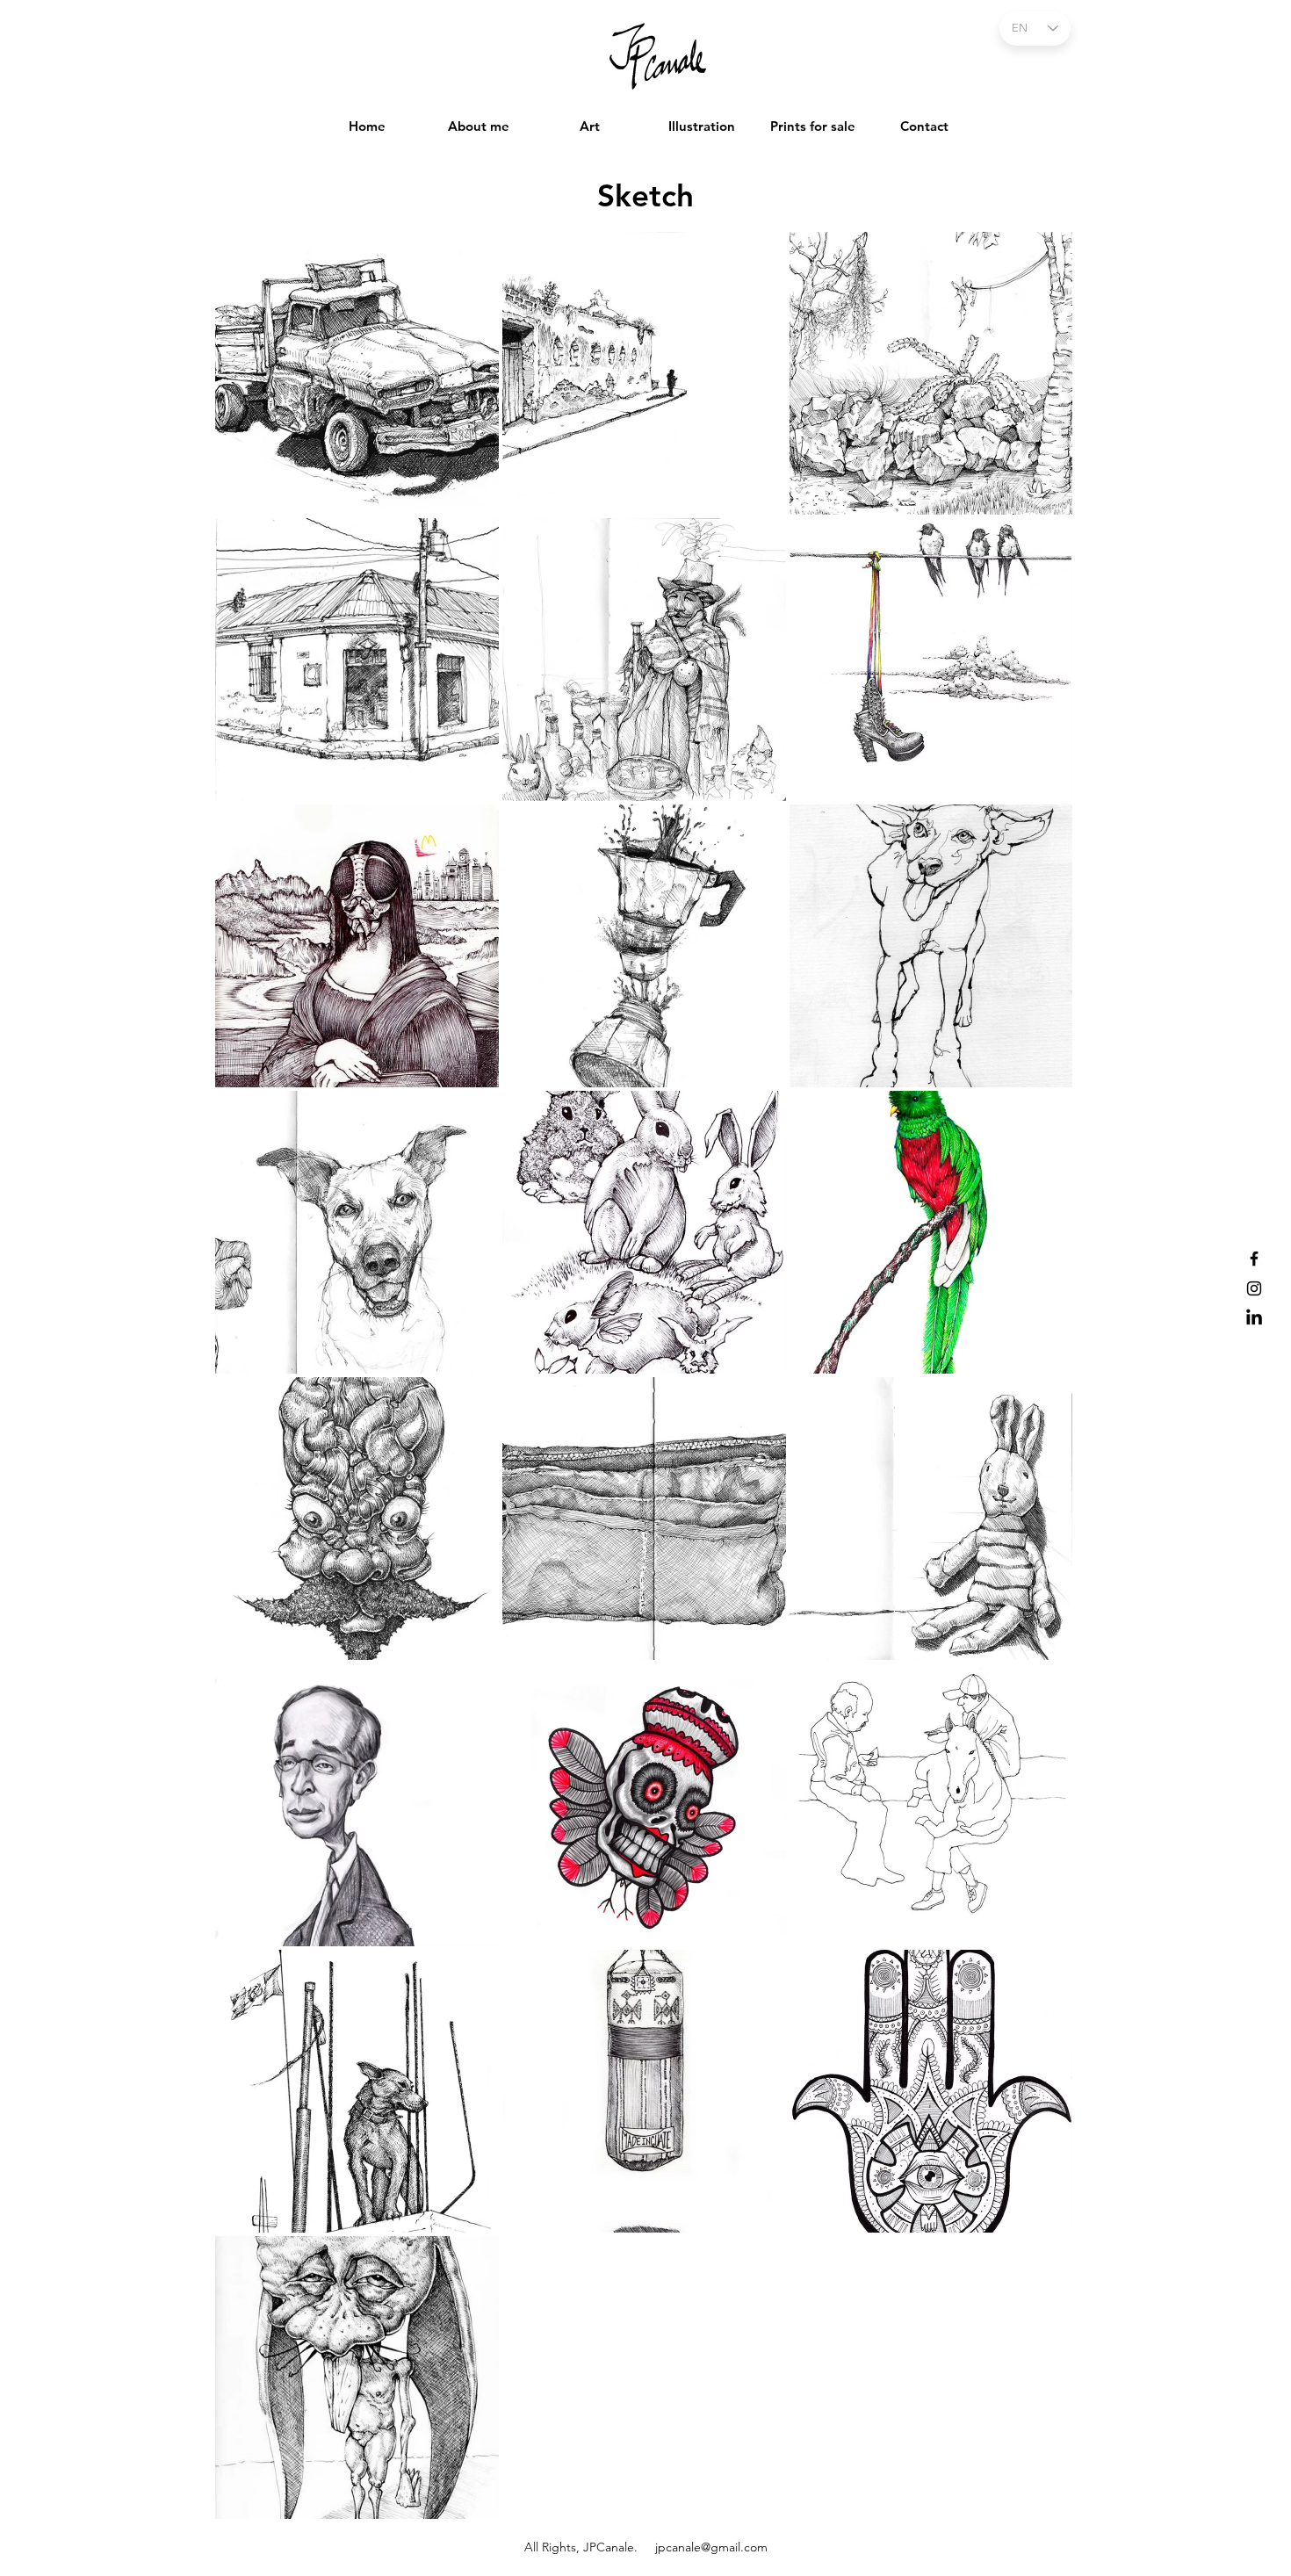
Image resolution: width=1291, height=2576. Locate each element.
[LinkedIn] (1254, 1318)
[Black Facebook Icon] (1254, 1259)
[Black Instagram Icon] (1254, 1288)
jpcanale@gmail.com (711, 2547)
